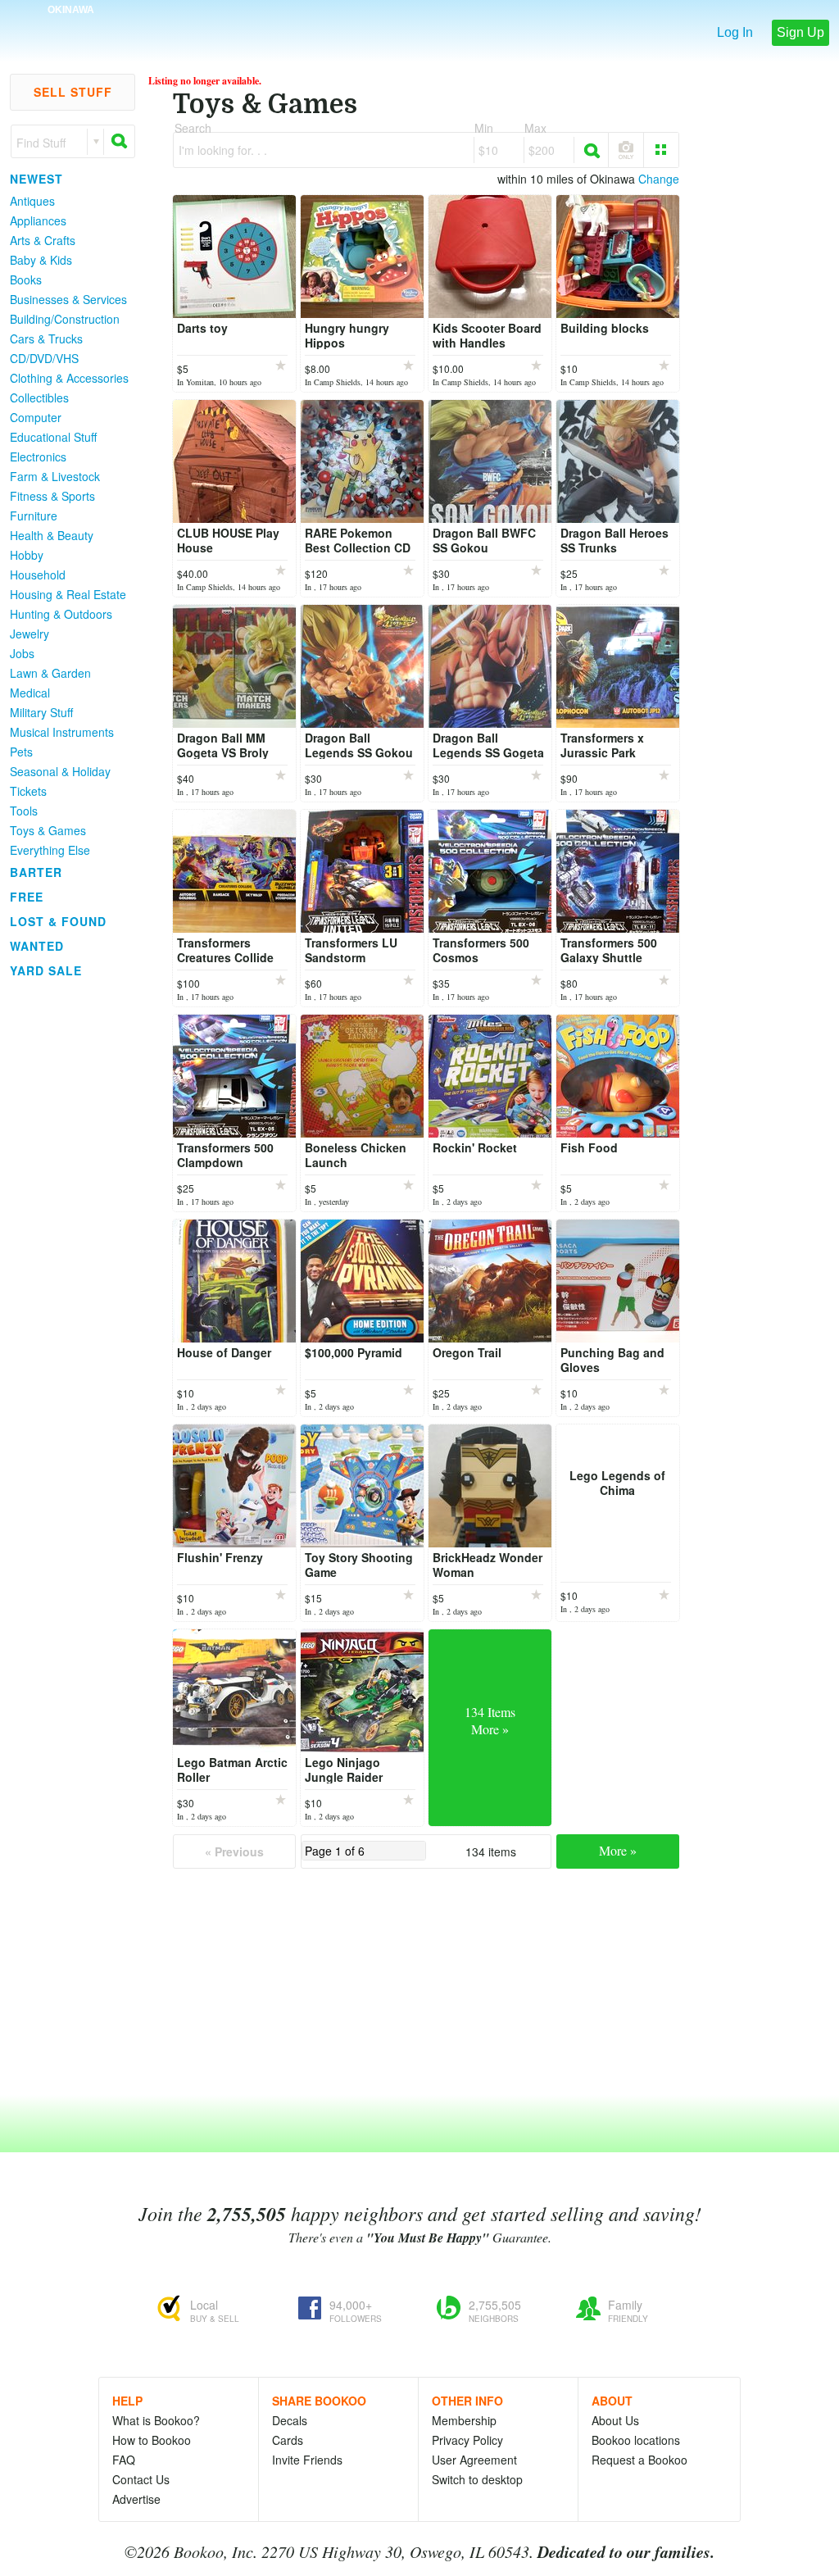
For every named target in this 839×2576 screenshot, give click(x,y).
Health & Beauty (52, 535)
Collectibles (39, 398)
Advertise (136, 2499)
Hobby (27, 555)
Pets (21, 752)
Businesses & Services (68, 299)
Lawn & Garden (50, 673)
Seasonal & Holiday (60, 771)
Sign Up (800, 32)
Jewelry (29, 634)
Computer (36, 417)
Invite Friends (307, 2460)
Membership (464, 2420)
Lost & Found (58, 921)
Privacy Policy (467, 2440)
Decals (290, 2420)
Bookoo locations (636, 2440)
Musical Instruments (62, 732)
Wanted (37, 946)
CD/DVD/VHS (44, 358)
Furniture (34, 516)
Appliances (38, 220)
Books (26, 279)
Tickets (28, 791)
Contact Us (141, 2479)
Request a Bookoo (639, 2460)
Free (27, 897)
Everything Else (50, 850)
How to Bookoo (152, 2440)
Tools (24, 811)
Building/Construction (65, 319)
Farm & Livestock (55, 476)
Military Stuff (41, 712)
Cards (288, 2440)
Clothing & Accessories (69, 378)
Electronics (38, 457)
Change (659, 179)
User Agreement (474, 2460)
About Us (615, 2420)
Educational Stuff (53, 437)
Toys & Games (48, 830)
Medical (30, 693)
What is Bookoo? (156, 2420)
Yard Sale (46, 970)
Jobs (22, 653)
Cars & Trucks (46, 338)
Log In (735, 32)
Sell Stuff (73, 92)
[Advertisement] (66, 1229)
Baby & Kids (41, 260)
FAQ (124, 2460)
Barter (36, 872)
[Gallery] (661, 150)
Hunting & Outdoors (61, 614)
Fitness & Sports (52, 496)
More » (618, 1850)
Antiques (32, 201)
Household (38, 575)
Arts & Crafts (43, 240)
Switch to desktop (477, 2479)
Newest (36, 179)
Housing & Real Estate (68, 594)
